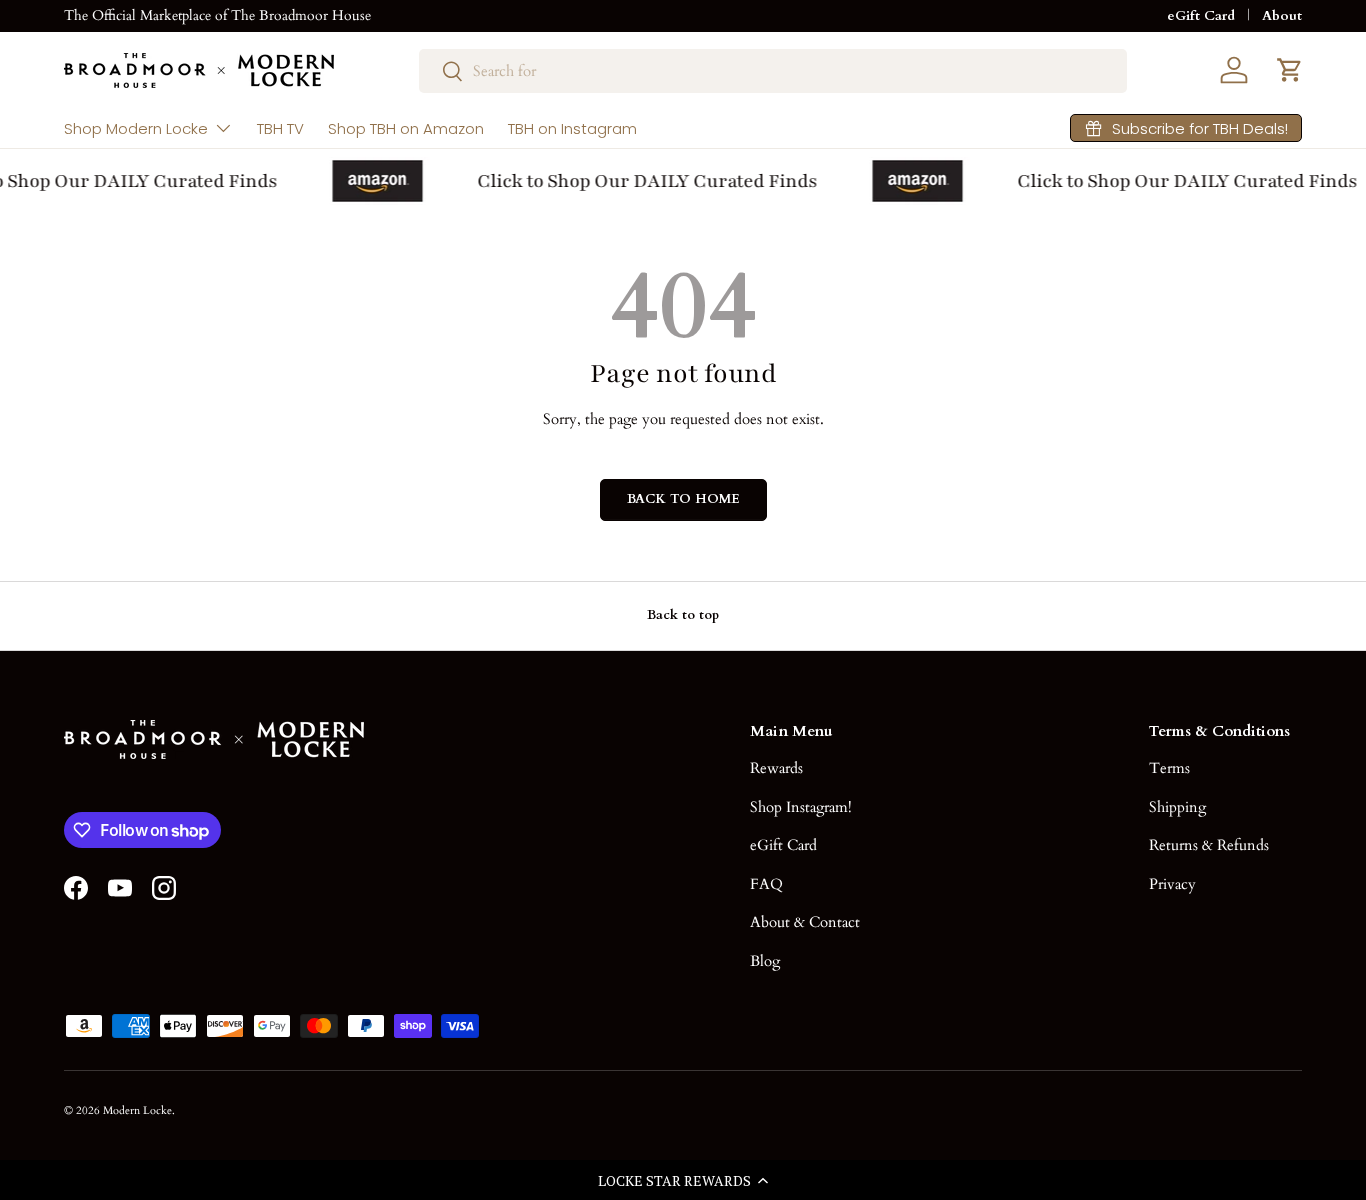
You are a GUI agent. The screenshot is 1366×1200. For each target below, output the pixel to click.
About (1282, 16)
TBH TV (280, 128)
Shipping (1177, 807)
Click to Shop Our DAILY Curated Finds (644, 181)
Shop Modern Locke (136, 128)
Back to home (683, 499)
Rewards (776, 768)
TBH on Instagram (572, 128)
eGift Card (1201, 16)
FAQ (766, 884)
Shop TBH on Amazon (406, 128)
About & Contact (805, 922)
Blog (765, 961)
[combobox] (773, 71)
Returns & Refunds (1209, 845)
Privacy (1172, 884)
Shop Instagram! (801, 807)
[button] (683, 1180)
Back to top (683, 615)
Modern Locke (137, 1110)
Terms (1169, 768)
